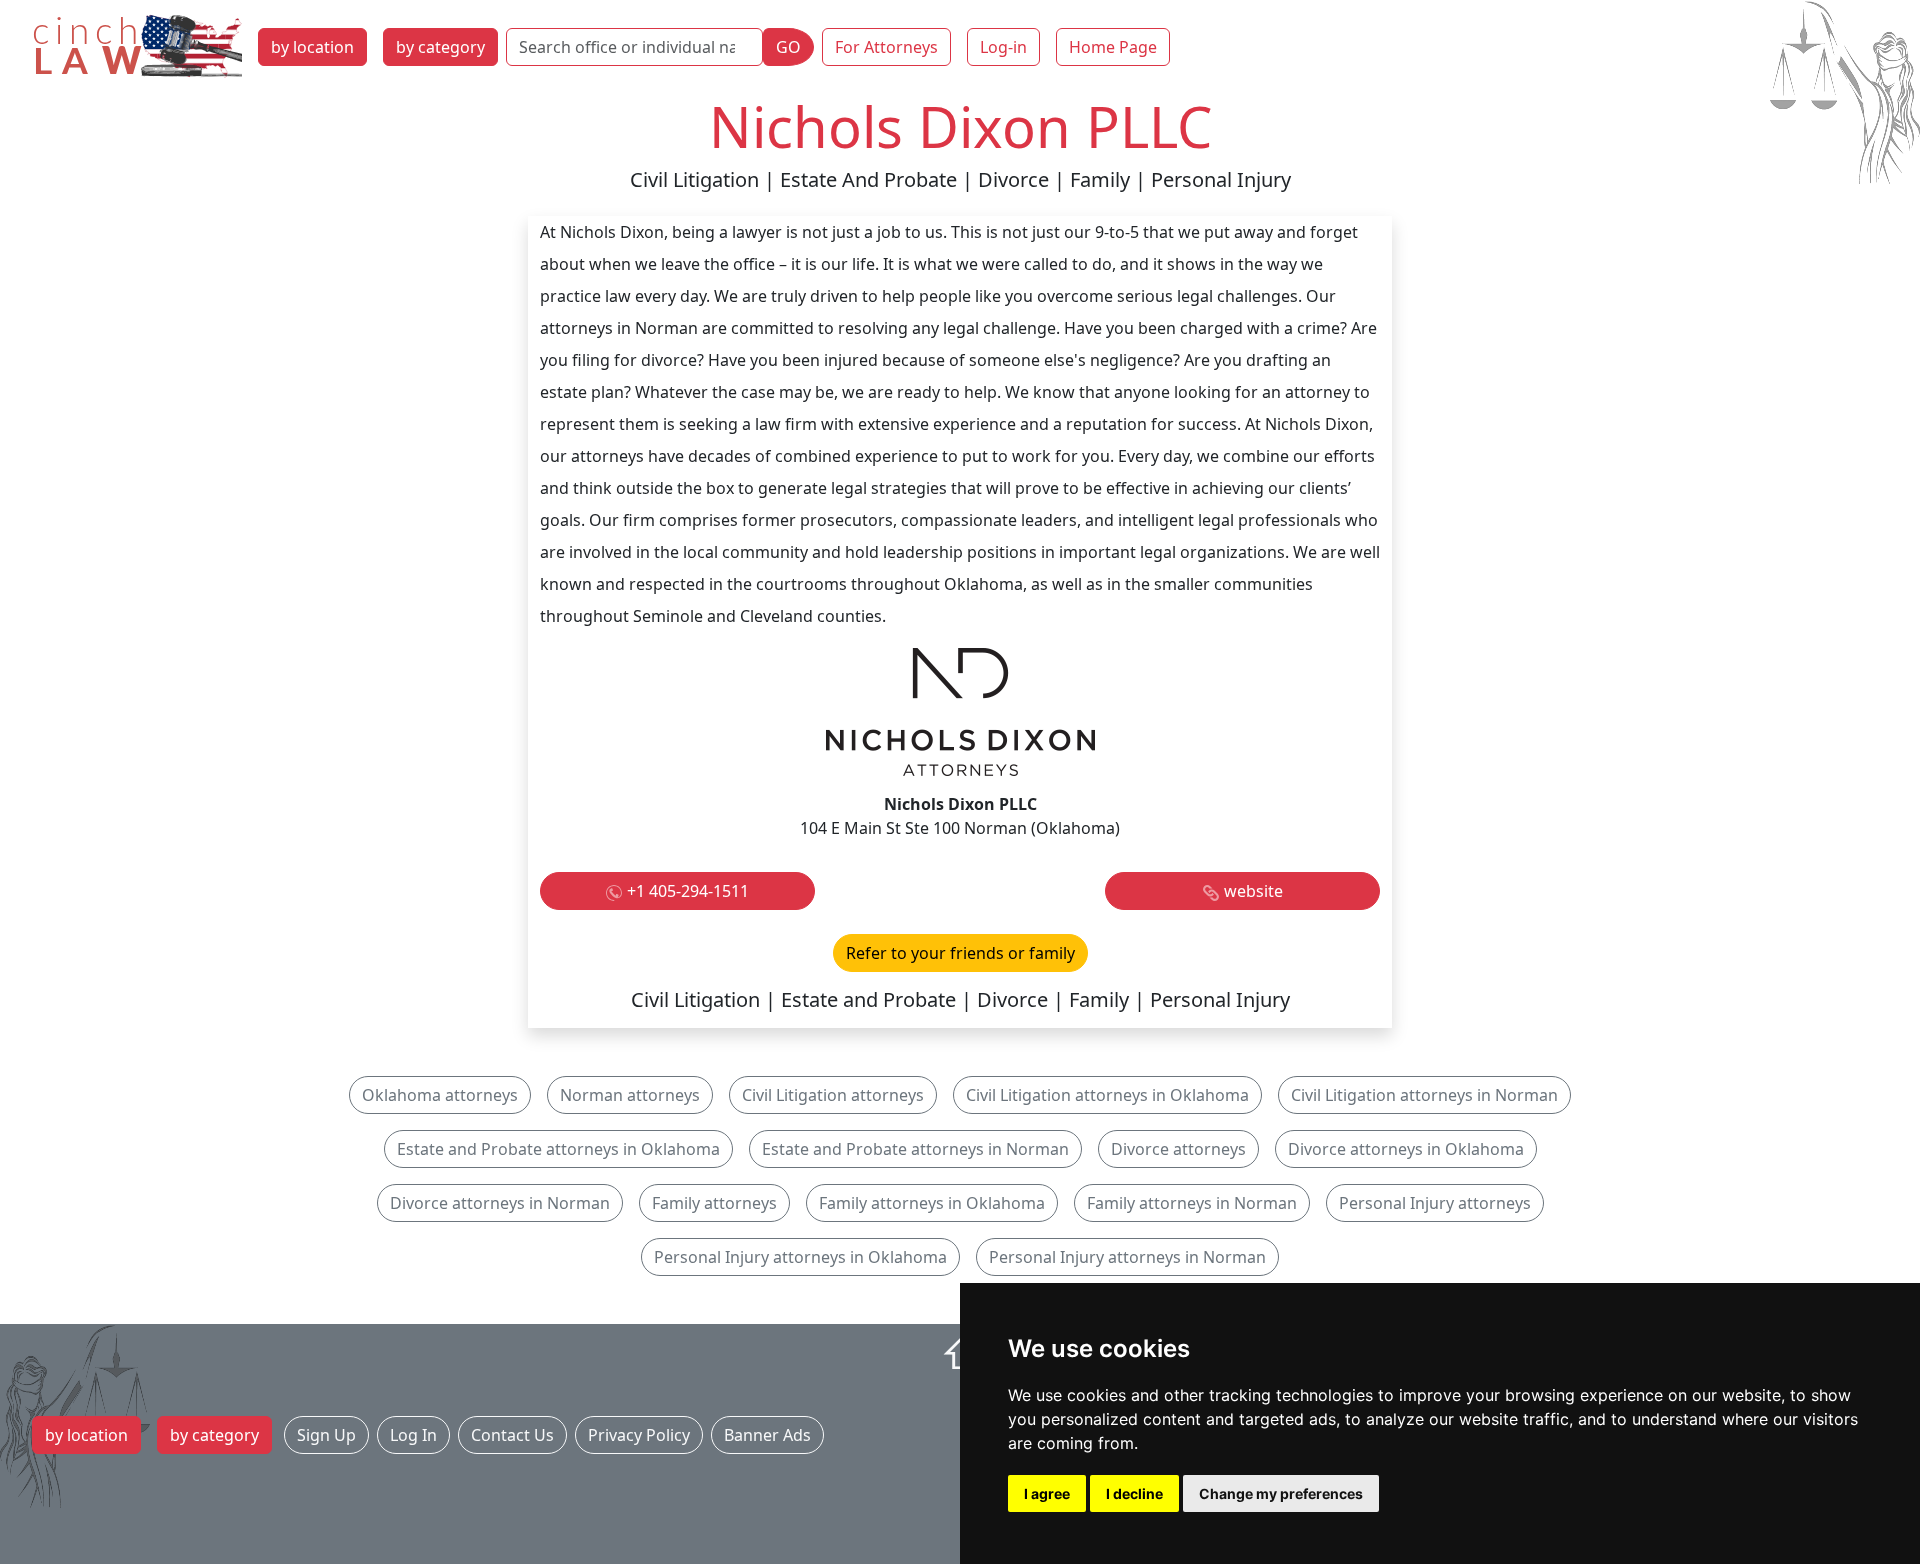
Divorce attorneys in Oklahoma (1406, 1149)
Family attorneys (714, 1203)
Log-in (1003, 47)
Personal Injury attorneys (1435, 1203)
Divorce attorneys (1178, 1149)
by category (440, 47)
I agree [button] (1047, 1493)
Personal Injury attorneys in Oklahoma (800, 1257)
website (1253, 891)
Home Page (1113, 47)
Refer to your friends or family (960, 953)
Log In (413, 1435)
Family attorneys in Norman (1192, 1203)
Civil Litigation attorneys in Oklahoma (1107, 1095)
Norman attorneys (630, 1095)
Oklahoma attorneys (440, 1095)
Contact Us (512, 1435)
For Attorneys (886, 47)
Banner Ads (767, 1435)
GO (788, 47)
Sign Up (326, 1435)
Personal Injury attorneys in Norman (1127, 1257)
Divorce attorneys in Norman (500, 1203)
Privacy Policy (639, 1435)
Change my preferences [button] (1281, 1493)
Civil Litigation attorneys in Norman (1424, 1095)
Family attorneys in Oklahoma (932, 1203)
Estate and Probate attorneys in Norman (915, 1149)
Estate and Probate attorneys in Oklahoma (558, 1149)
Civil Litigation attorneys (833, 1095)
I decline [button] (1134, 1493)
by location (312, 47)
